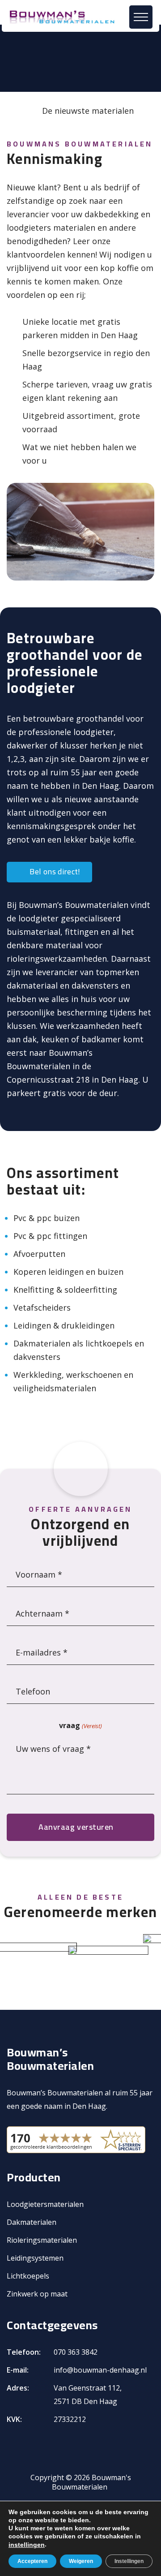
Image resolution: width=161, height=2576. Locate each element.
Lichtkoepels (28, 2276)
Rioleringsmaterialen (42, 2240)
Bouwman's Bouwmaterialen (91, 2482)
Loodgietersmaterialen (45, 2204)
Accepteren (32, 2561)
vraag (80, 1725)
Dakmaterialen (32, 2222)
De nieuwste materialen (88, 111)
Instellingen (129, 2561)
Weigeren (81, 2561)
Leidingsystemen (35, 2258)
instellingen (27, 2545)
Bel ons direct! (54, 871)
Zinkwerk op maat (37, 2294)
